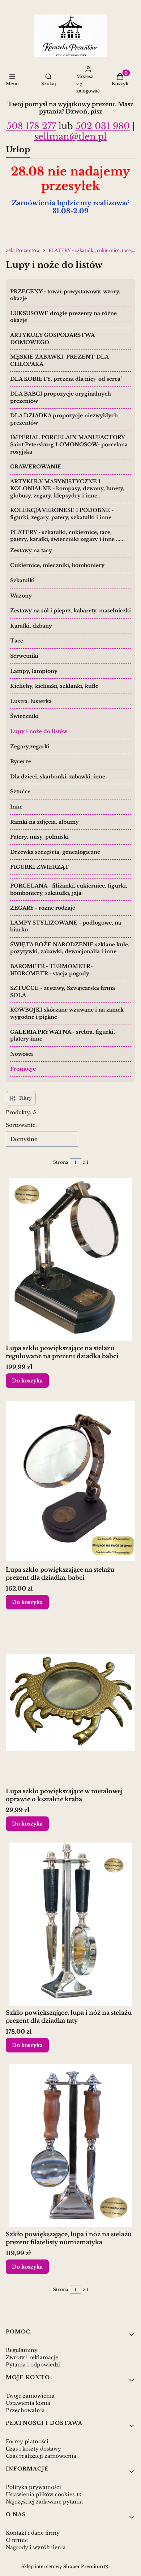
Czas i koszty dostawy (33, 2449)
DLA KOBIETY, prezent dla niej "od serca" (66, 379)
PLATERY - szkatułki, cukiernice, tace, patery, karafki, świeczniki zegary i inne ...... (92, 250)
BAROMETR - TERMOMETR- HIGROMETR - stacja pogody (51, 970)
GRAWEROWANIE (36, 467)
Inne (16, 807)
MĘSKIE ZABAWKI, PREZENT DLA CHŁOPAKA (59, 360)
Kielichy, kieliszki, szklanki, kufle (54, 686)
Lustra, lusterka (31, 701)
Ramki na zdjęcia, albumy (44, 822)
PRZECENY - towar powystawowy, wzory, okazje (65, 295)
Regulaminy (22, 2350)
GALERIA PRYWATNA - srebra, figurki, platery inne (63, 1035)
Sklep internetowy (62, 2566)
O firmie (17, 2540)
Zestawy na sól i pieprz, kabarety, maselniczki (70, 611)
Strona (61, 1162)
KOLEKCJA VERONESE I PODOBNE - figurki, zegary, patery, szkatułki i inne (62, 514)
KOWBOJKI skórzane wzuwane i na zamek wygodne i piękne (67, 1013)
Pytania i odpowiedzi (33, 2365)
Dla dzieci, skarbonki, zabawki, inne (58, 777)
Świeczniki (24, 716)
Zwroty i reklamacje (32, 2357)
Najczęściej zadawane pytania (44, 2502)
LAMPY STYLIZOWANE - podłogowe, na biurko (66, 926)
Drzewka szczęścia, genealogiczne (55, 852)
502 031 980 (103, 126)
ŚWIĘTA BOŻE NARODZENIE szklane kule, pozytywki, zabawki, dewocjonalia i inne (70, 948)
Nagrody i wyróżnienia (36, 2547)
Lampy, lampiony (34, 671)
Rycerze (21, 761)
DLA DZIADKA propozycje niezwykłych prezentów (64, 419)
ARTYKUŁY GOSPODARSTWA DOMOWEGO (52, 339)
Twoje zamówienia (30, 2396)
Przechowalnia (25, 2410)
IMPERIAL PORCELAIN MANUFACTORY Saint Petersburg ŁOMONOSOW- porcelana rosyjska (69, 444)
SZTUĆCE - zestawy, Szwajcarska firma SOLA (63, 992)
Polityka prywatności (33, 2487)
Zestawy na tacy (31, 550)
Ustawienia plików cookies (41, 2494)
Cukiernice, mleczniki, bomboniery (57, 565)
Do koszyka (27, 1381)
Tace (17, 641)
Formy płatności (27, 2441)
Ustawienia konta (28, 2403)
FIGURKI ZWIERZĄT (40, 867)
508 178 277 (31, 126)
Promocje (23, 1069)
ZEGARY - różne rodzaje (43, 908)
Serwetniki (24, 656)
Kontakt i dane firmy (33, 2533)
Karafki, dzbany (31, 626)
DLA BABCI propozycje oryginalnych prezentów (61, 397)
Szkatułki (22, 580)
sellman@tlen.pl (70, 137)
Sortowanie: (21, 1125)
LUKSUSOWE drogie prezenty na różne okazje (63, 317)
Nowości (22, 1054)
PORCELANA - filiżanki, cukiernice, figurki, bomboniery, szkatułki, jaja (69, 889)
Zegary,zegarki (30, 747)
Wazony (21, 596)
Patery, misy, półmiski (39, 837)
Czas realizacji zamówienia (41, 2456)
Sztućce (20, 791)
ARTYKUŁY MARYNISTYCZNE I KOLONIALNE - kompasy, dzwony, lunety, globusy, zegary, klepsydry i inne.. (67, 489)
